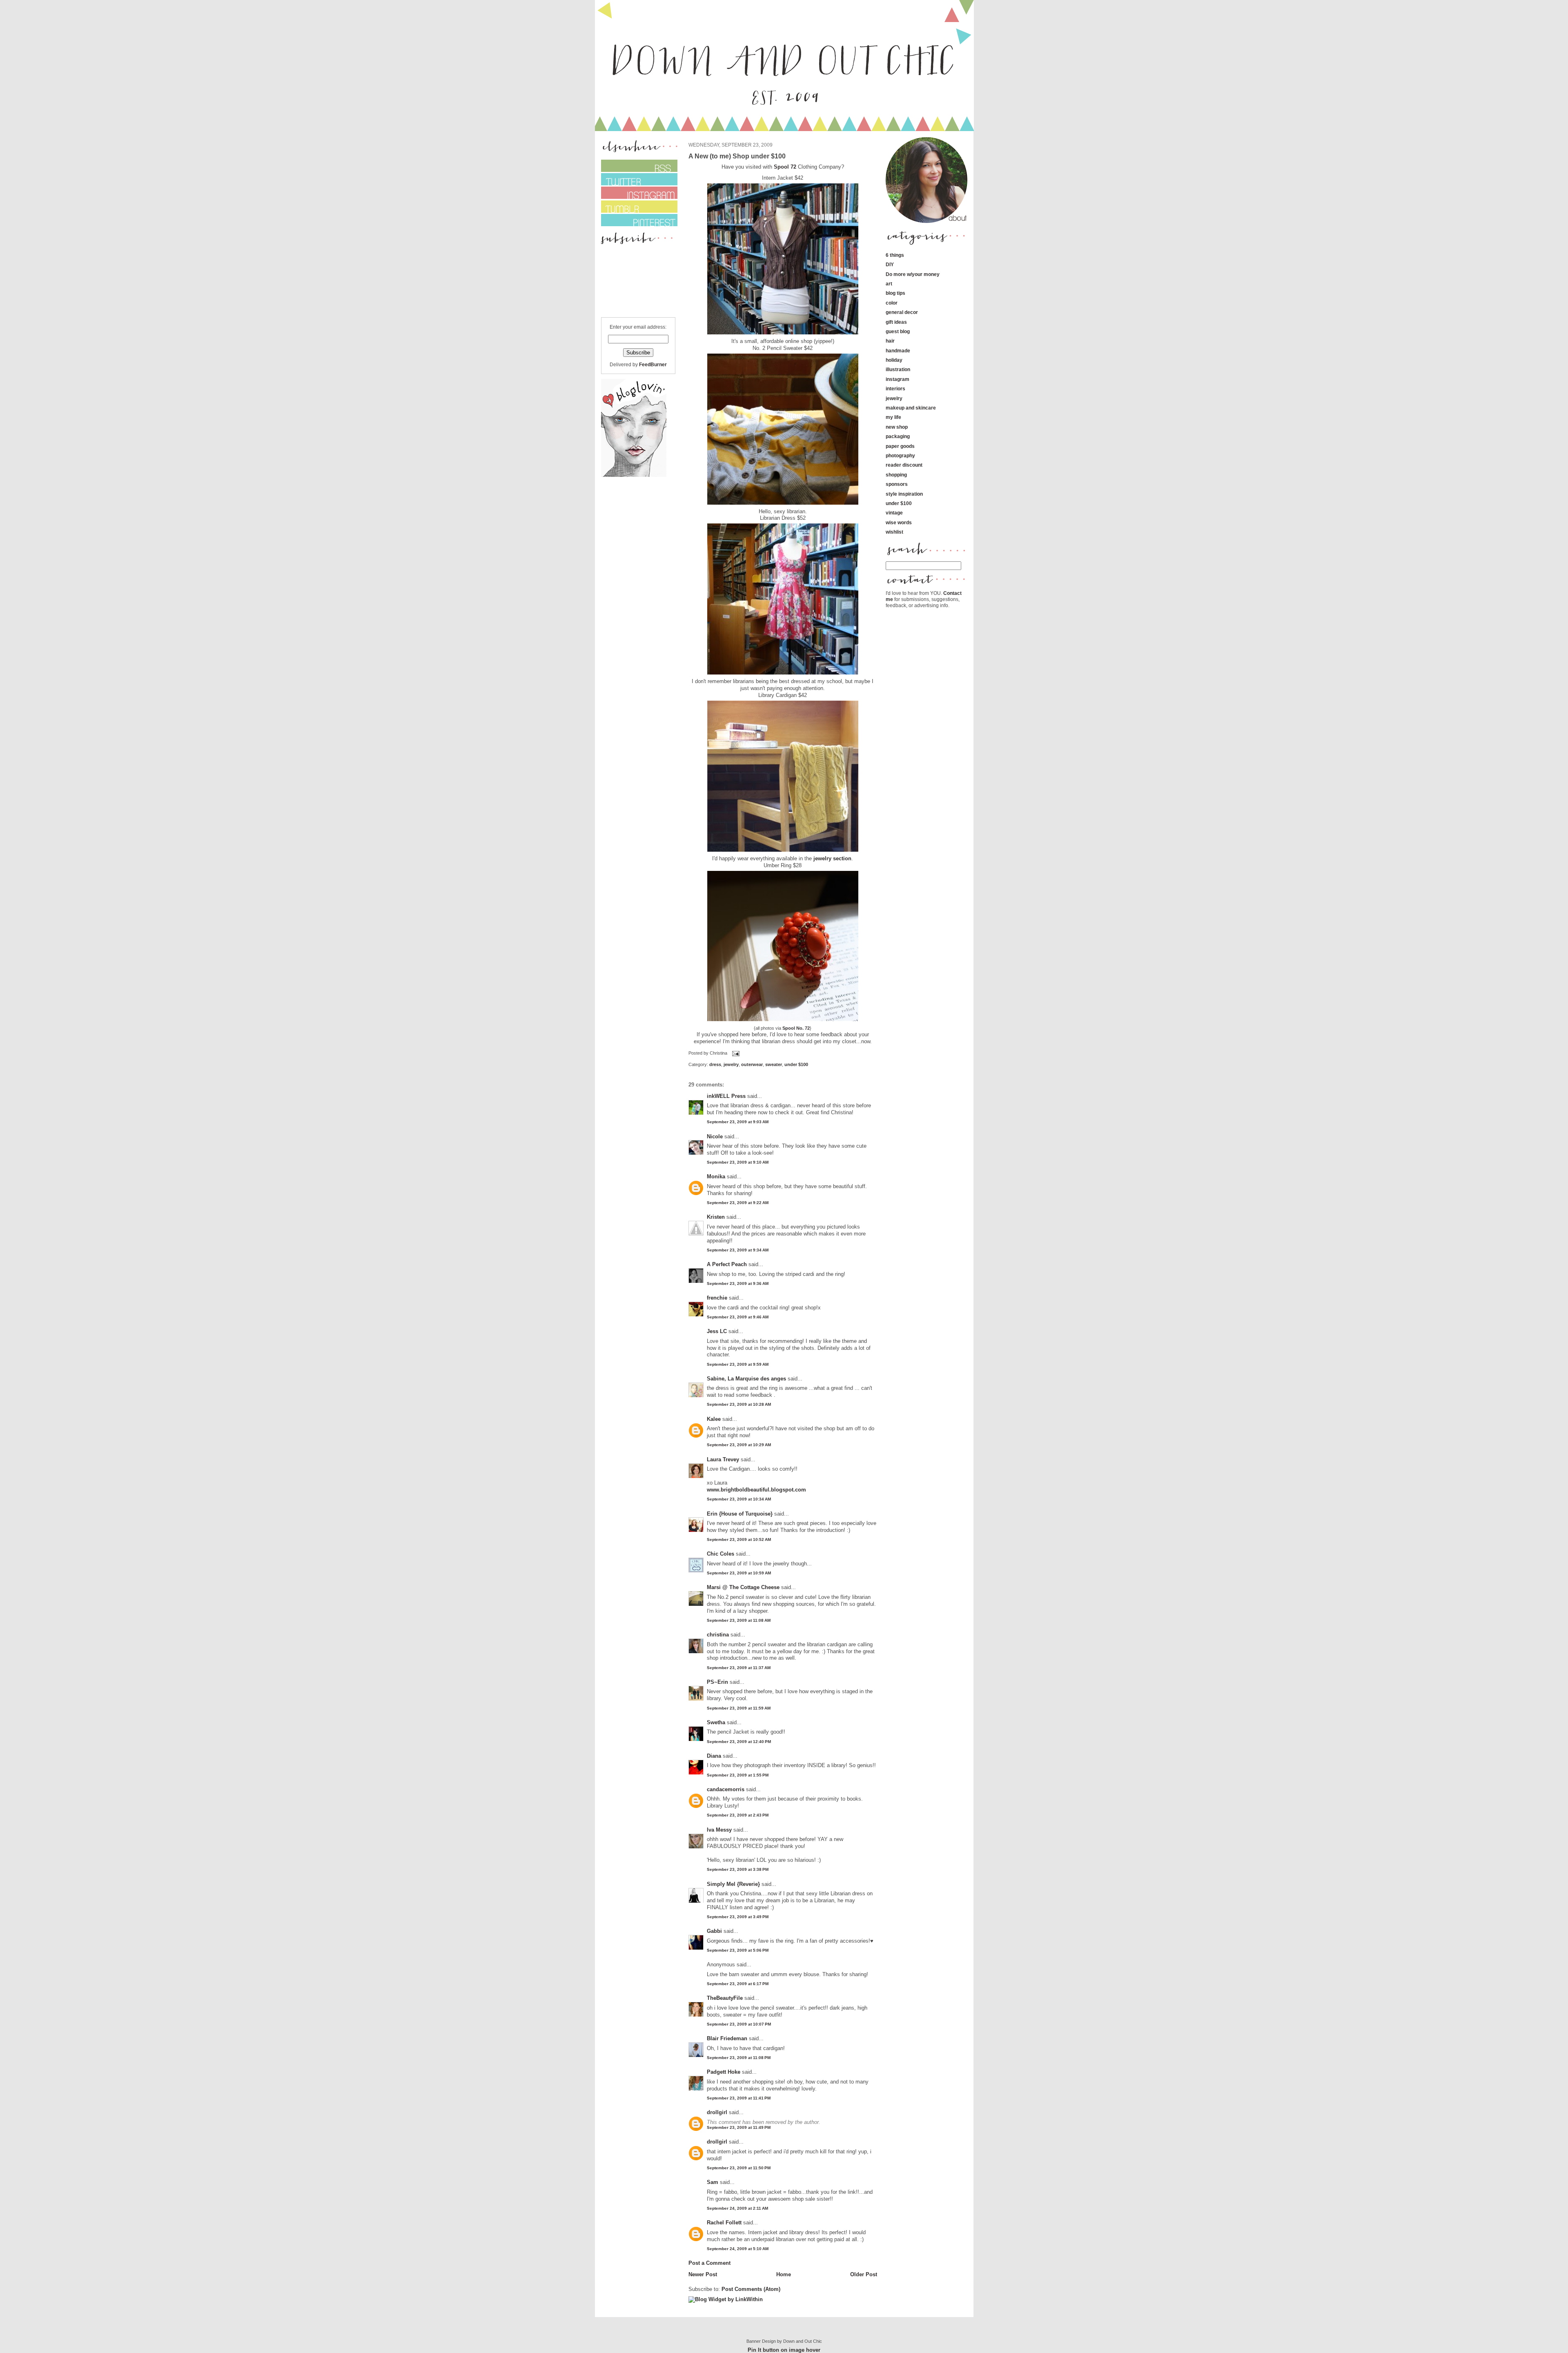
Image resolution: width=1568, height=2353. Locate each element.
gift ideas (896, 322)
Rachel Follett (724, 2223)
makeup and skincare (911, 408)
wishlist (894, 532)
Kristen (716, 1217)
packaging (898, 436)
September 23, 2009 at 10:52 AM (739, 1539)
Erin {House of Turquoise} (740, 1514)
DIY (890, 264)
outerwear (752, 1064)
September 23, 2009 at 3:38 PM (738, 1869)
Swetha (716, 1722)
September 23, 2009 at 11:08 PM (739, 2058)
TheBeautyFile (725, 1998)
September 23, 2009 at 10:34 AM (739, 1499)
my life (893, 417)
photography (900, 455)
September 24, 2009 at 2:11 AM (737, 2208)
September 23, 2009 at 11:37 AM (739, 1668)
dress (715, 1064)
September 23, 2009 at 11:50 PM (739, 2168)
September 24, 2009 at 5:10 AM (738, 2249)
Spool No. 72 (796, 1028)
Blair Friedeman (727, 2038)
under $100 (796, 1064)
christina (718, 1635)
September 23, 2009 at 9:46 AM (738, 1317)
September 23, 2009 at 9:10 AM (738, 1162)
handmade (898, 351)
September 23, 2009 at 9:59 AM (738, 1364)
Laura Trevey (723, 1459)
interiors (895, 388)
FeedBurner (653, 364)
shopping (896, 475)
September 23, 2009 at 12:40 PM (739, 1742)
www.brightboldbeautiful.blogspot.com (756, 1490)
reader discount (904, 465)
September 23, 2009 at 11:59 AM (739, 1708)
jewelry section (832, 858)
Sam (713, 2182)
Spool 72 (786, 167)
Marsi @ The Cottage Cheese (743, 1587)
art (889, 284)
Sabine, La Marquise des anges (746, 1379)
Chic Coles (721, 1554)
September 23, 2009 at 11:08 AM (739, 1620)
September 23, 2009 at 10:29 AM (739, 1445)
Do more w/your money (913, 274)
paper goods (900, 446)
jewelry (731, 1064)
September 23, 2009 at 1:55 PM (738, 1775)
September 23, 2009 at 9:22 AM (738, 1203)
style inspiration (904, 494)
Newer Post (703, 2274)
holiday (894, 360)
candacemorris (726, 1789)
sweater (774, 1064)
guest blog (898, 331)
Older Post (864, 2274)
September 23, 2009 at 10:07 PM (739, 2024)
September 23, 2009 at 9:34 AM (738, 1250)
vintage (894, 513)
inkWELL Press (726, 1096)
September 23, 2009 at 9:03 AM (738, 1122)
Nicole (715, 1136)
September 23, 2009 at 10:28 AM (739, 1404)
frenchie (717, 1298)
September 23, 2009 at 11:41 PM (739, 2098)
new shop (897, 427)
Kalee (714, 1419)
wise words (899, 522)
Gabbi (714, 1931)
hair (890, 341)
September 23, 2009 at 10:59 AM (739, 1573)
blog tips (895, 293)
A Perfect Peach (727, 1264)
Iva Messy (719, 1830)
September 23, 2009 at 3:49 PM (738, 1917)
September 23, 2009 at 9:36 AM (738, 1283)
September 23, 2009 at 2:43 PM (738, 1815)
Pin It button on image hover (784, 2350)
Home (784, 2274)
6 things (895, 255)
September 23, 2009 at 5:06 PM (738, 1950)
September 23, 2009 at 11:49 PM (739, 2127)
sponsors (897, 484)
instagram (898, 379)
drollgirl (717, 2112)
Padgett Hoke (724, 2072)
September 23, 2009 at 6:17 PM (738, 1984)
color (892, 303)
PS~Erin (717, 1682)
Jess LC (717, 1331)
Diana (715, 1756)
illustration (898, 369)
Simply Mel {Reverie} (733, 1884)
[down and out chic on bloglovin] (634, 475)
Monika (716, 1176)
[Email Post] (735, 1053)
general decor (902, 312)
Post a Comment (709, 2263)
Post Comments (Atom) (751, 2289)
